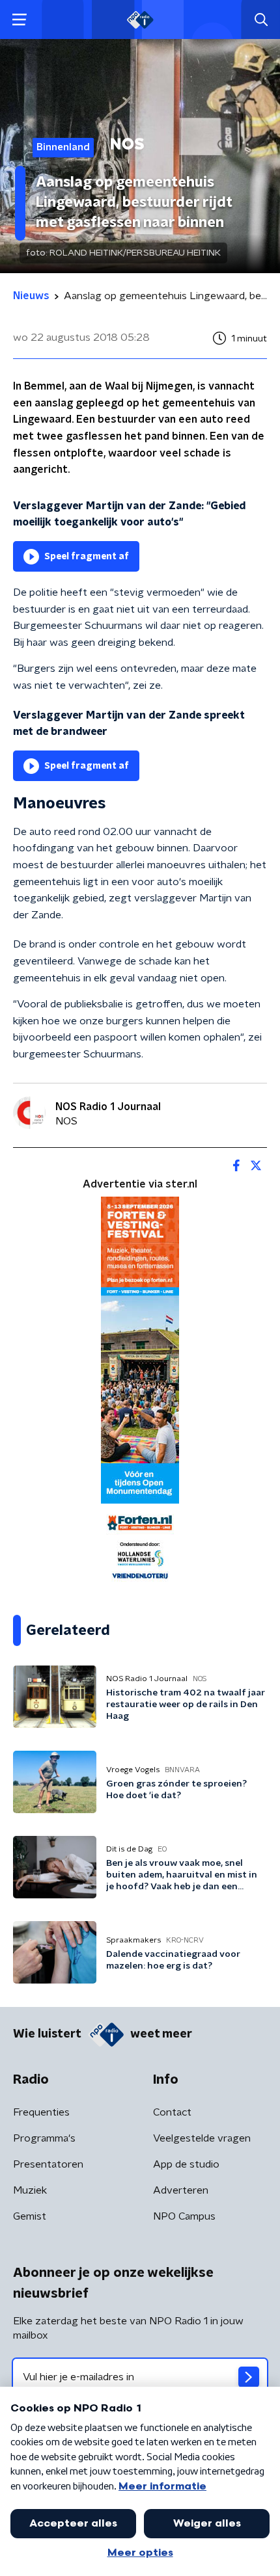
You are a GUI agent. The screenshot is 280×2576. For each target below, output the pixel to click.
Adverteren (181, 2190)
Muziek (30, 2190)
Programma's (44, 2138)
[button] (19, 20)
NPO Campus (184, 2216)
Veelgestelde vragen (202, 2138)
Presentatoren (48, 2164)
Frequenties (41, 2112)
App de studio (186, 2164)
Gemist (30, 2216)
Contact (172, 2112)
